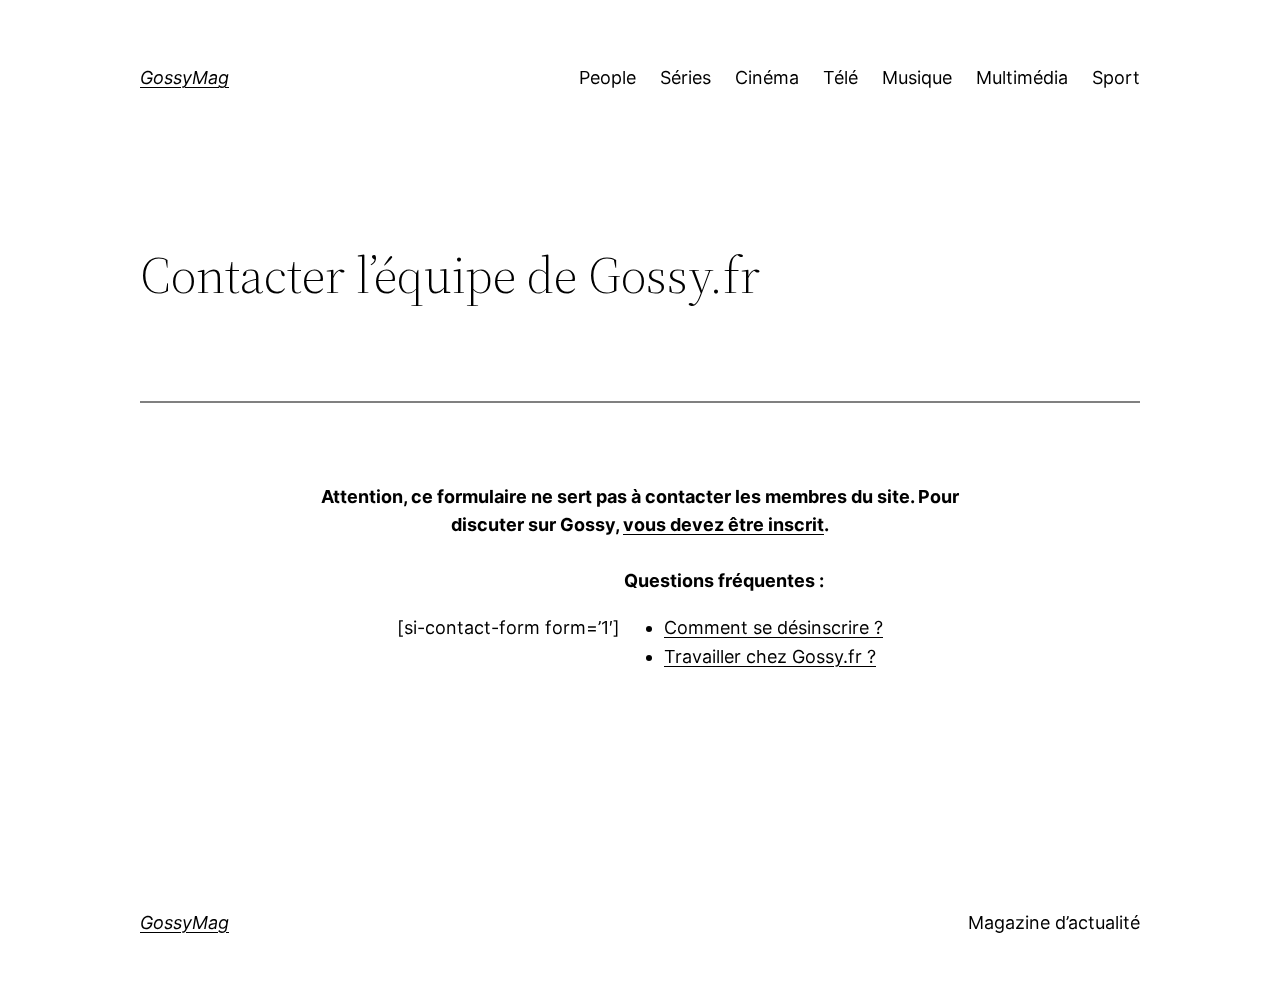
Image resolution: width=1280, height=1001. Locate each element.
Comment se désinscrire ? (773, 627)
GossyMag (184, 77)
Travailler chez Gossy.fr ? (770, 656)
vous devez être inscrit (723, 524)
